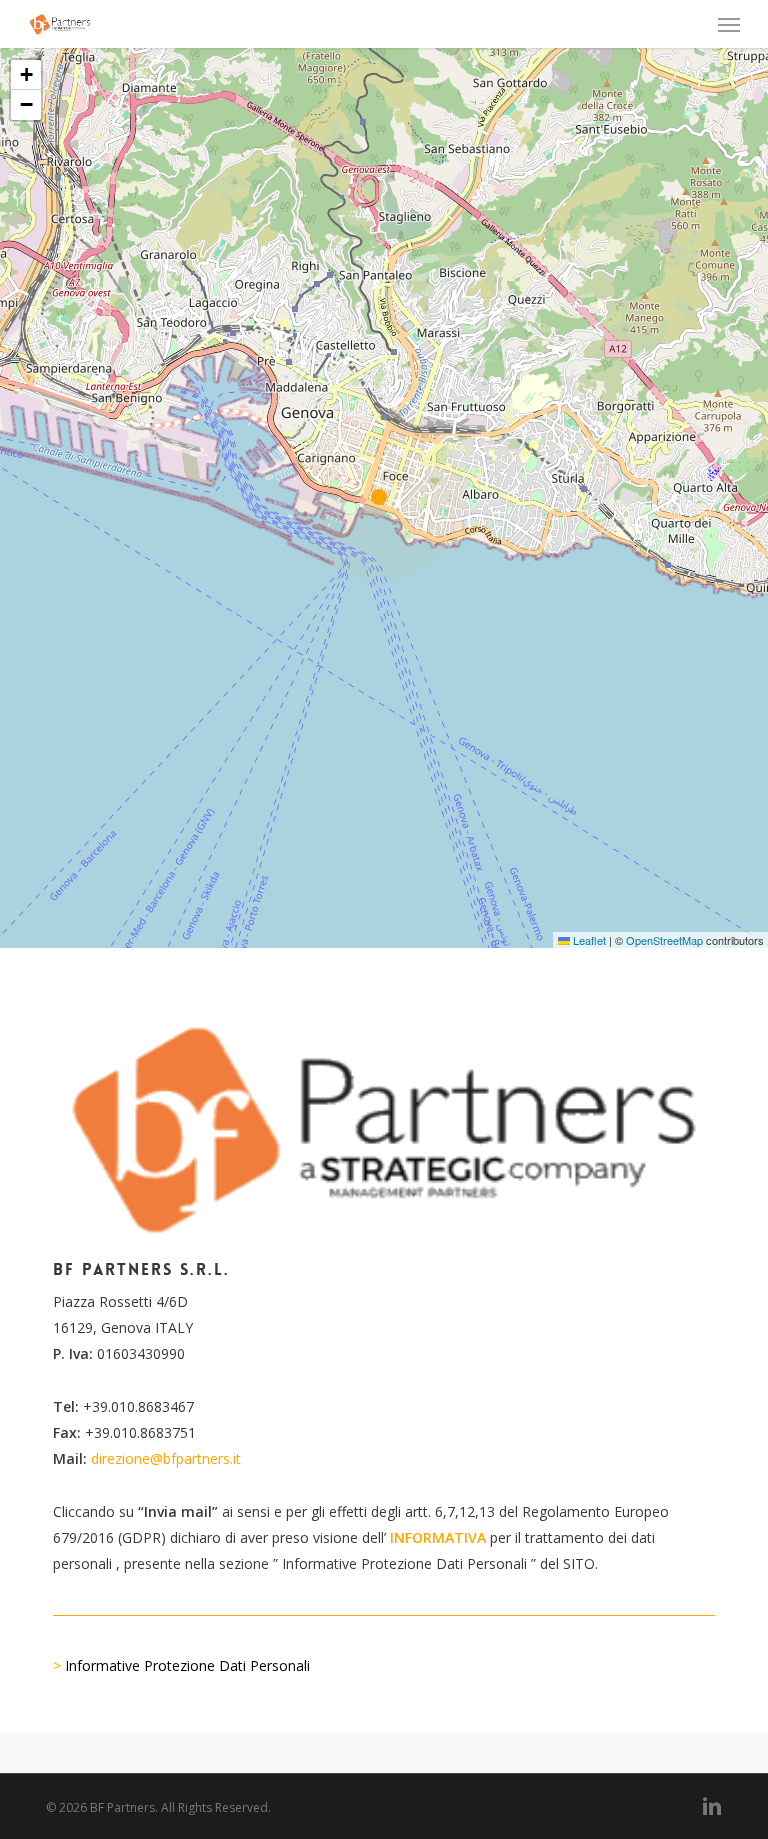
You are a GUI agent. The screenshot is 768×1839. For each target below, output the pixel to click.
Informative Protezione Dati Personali (187, 1665)
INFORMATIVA (438, 1537)
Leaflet (588, 940)
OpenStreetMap (664, 940)
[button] (729, 24)
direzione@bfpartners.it (166, 1458)
